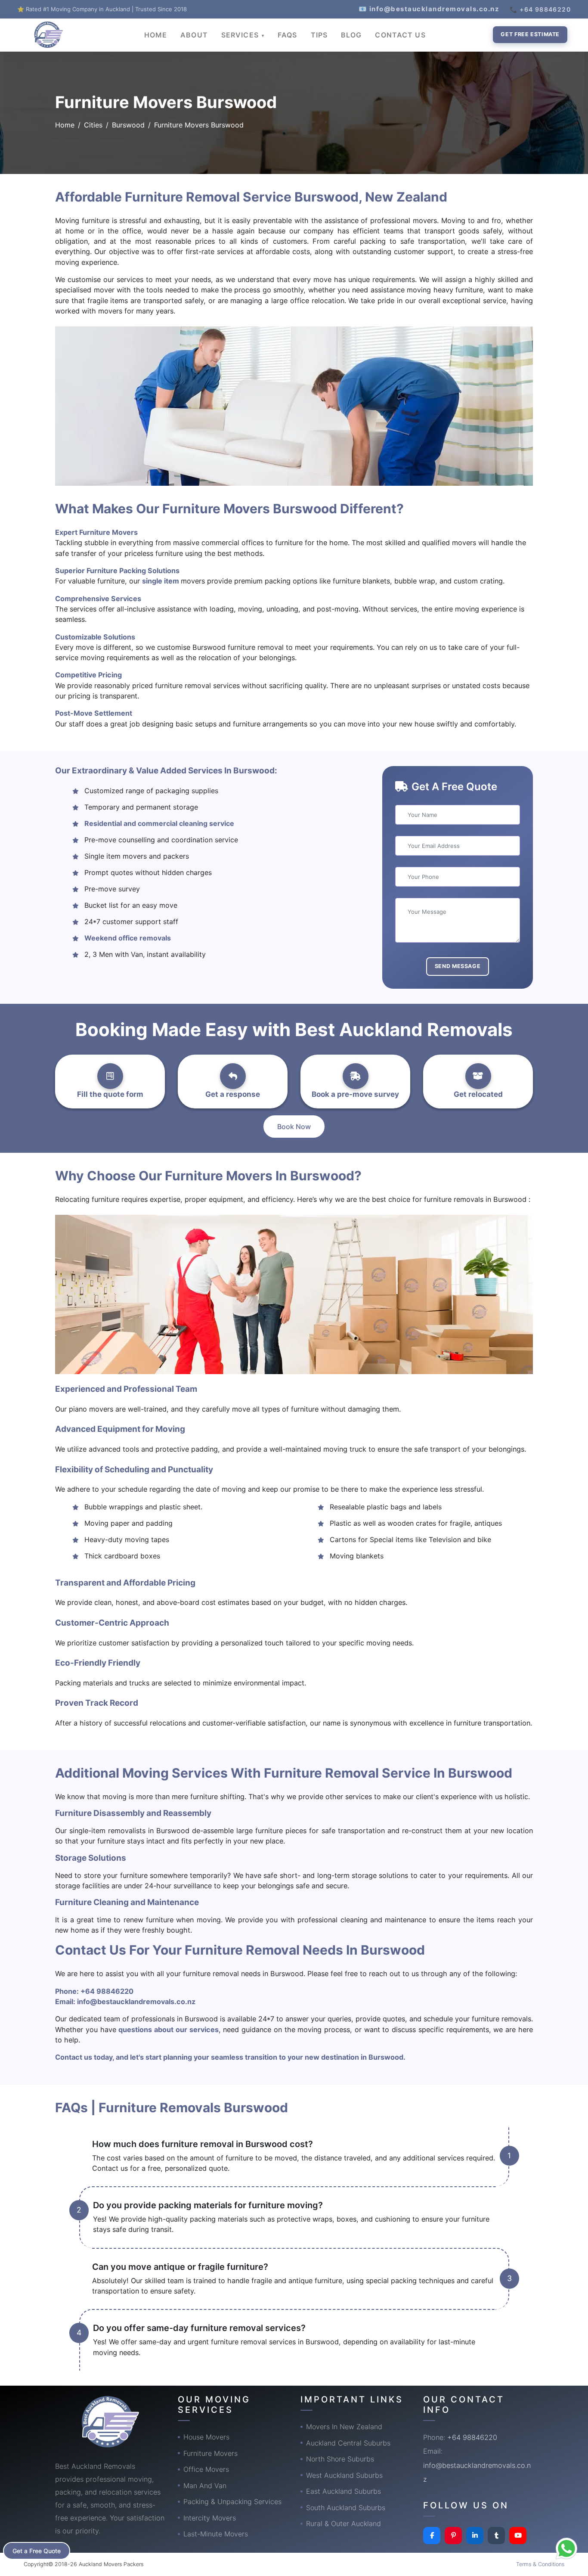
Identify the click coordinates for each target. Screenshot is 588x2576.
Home (65, 125)
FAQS (287, 35)
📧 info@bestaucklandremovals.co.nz (429, 9)
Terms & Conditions (540, 2564)
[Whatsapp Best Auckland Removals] (566, 2548)
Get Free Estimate (530, 34)
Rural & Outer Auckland (344, 2523)
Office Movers (206, 2469)
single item (161, 581)
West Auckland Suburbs (344, 2475)
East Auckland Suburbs (344, 2491)
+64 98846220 (107, 1991)
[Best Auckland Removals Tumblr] (496, 2536)
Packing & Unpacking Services (232, 2502)
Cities (93, 125)
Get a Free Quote (37, 2551)
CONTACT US (400, 35)
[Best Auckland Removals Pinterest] (453, 2536)
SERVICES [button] (241, 35)
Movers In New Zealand (344, 2427)
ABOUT (194, 35)
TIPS (319, 35)
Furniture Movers (210, 2453)
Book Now (294, 1127)
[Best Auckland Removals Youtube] (518, 2536)
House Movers (206, 2437)
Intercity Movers (210, 2518)
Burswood (128, 125)
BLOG (351, 35)
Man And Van (205, 2486)
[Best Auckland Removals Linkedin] (475, 2536)
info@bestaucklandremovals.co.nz (136, 2002)
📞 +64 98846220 (540, 9)
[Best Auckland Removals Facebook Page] (432, 2536)
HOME (156, 35)
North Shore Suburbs (340, 2459)
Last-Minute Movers (216, 2534)
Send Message (458, 966)
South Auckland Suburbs (346, 2508)
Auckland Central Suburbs (348, 2443)
